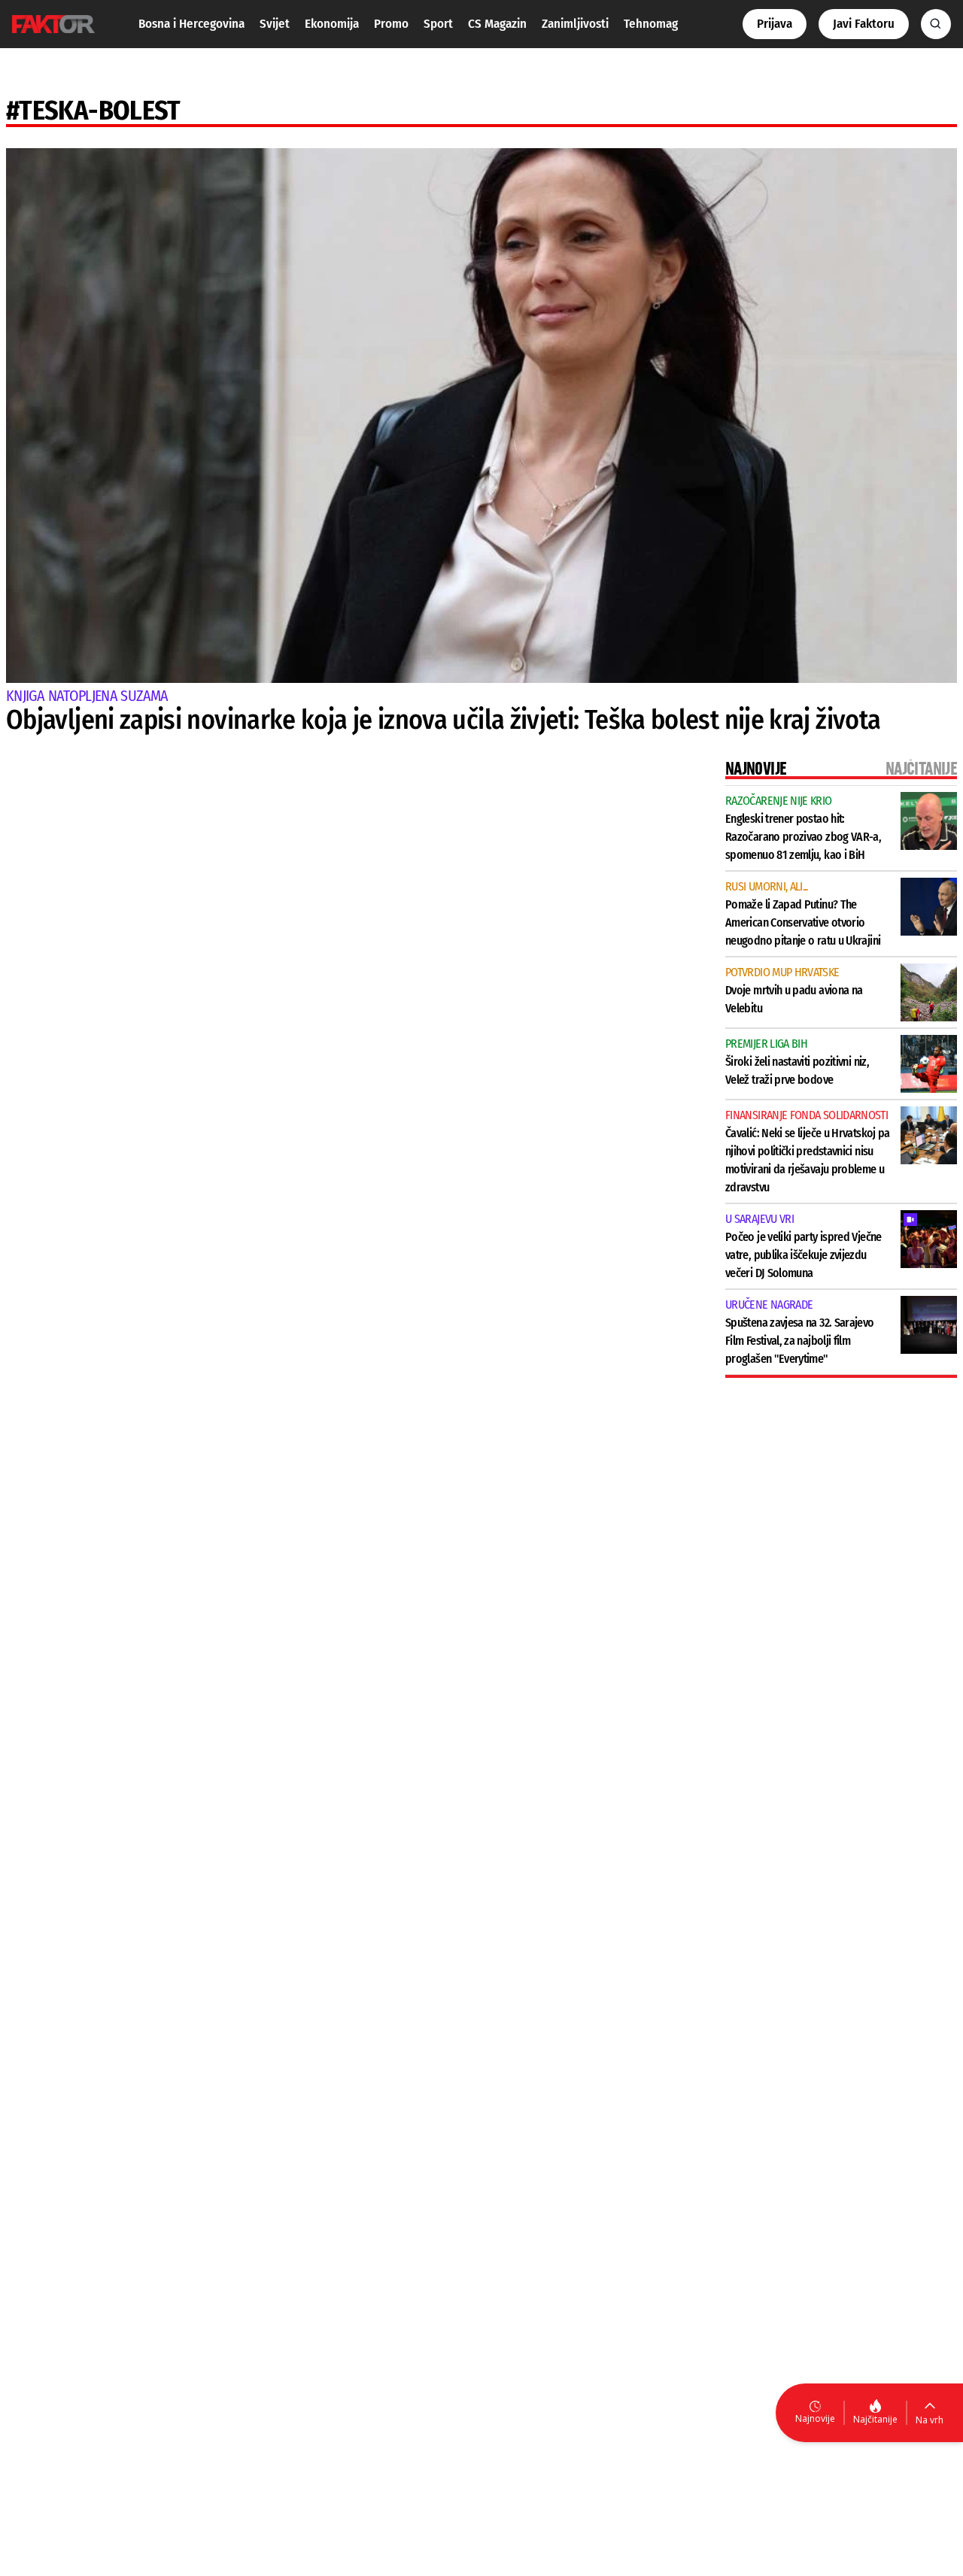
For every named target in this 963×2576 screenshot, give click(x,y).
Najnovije (815, 2418)
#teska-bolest (93, 111)
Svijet (275, 24)
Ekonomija (332, 24)
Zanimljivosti (575, 24)
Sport (438, 24)
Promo (391, 24)
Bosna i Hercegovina (191, 24)
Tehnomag (651, 24)
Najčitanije (875, 2419)
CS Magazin (497, 24)
